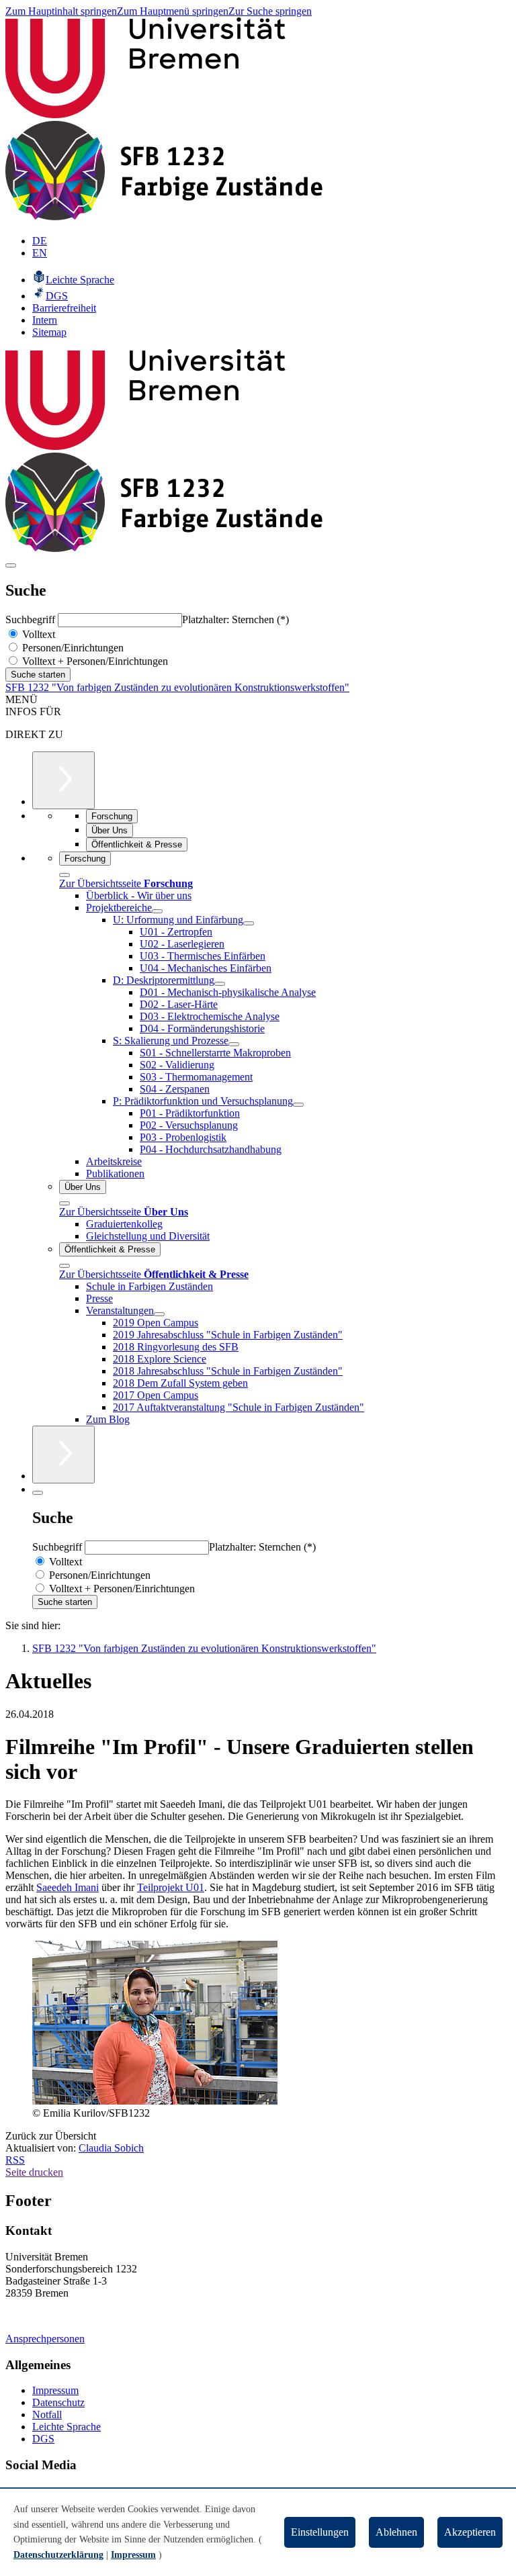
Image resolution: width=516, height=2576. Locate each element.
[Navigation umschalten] (11, 565)
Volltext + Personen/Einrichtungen (94, 661)
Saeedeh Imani (68, 1887)
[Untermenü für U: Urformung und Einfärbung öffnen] (249, 923)
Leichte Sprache (67, 2427)
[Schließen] (64, 875)
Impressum (55, 2390)
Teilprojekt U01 (171, 1887)
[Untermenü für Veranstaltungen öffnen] (159, 1314)
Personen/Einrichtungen (72, 648)
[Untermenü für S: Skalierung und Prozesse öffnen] (234, 1044)
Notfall (47, 2414)
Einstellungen (320, 2532)
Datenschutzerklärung (58, 2555)
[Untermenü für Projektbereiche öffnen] (157, 911)
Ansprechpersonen (45, 2339)
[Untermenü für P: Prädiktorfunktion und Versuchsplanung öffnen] (298, 1105)
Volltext (37, 634)
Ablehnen (396, 2532)
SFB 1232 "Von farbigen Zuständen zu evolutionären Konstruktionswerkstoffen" (177, 687)
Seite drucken (34, 2172)
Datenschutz (58, 2402)
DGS (43, 2439)
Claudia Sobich (111, 2148)
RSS (15, 2160)
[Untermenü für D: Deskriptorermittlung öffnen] (220, 984)
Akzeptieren (470, 2532)
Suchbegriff (32, 619)
